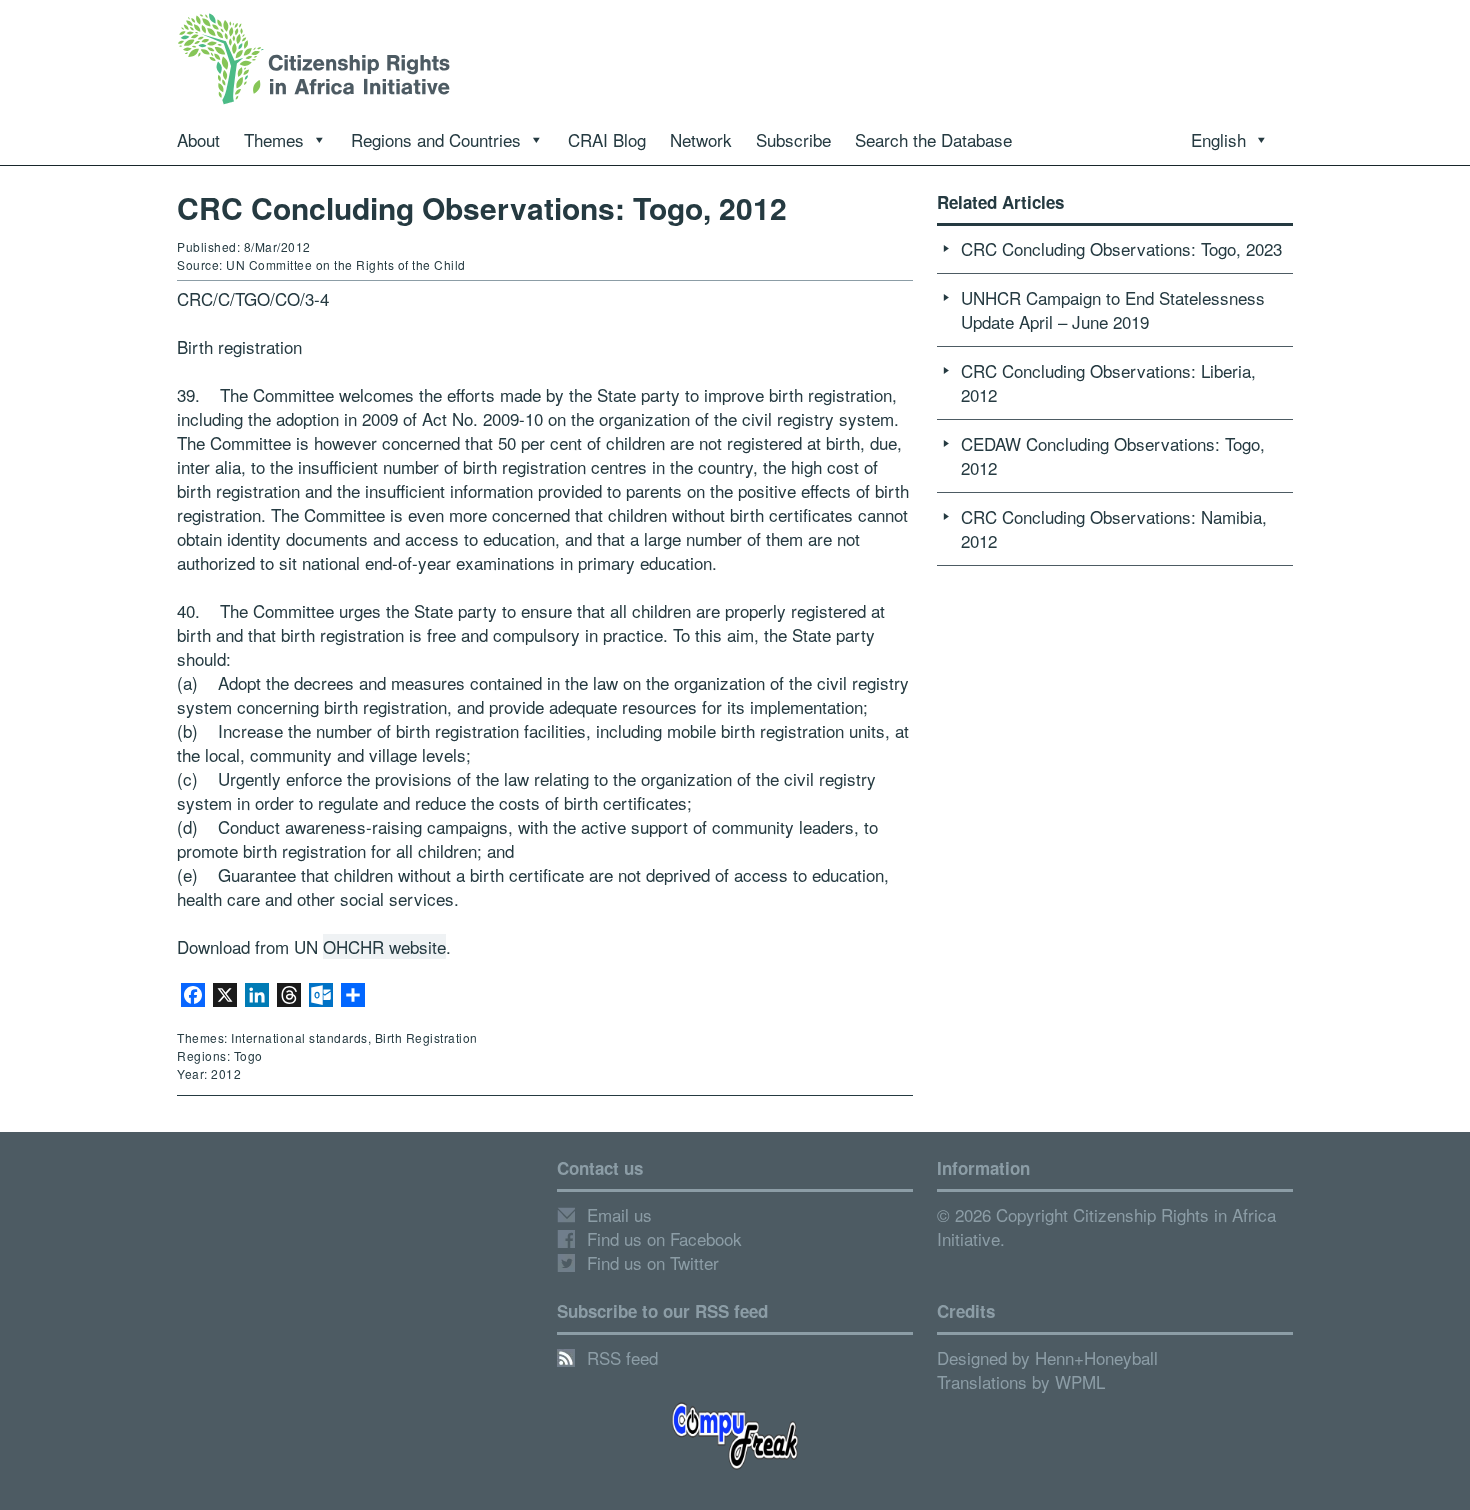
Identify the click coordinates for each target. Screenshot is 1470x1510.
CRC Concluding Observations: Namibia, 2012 (1114, 528)
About (198, 139)
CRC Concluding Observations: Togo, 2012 (482, 207)
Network (701, 139)
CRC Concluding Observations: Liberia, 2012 (1108, 382)
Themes (274, 139)
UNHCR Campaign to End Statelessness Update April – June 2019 (1113, 309)
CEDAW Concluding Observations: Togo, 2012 (1113, 455)
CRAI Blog (607, 139)
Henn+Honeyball (1096, 1357)
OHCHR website (384, 946)
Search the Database (933, 139)
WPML (1080, 1381)
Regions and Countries (436, 139)
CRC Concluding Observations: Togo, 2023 (1121, 248)
